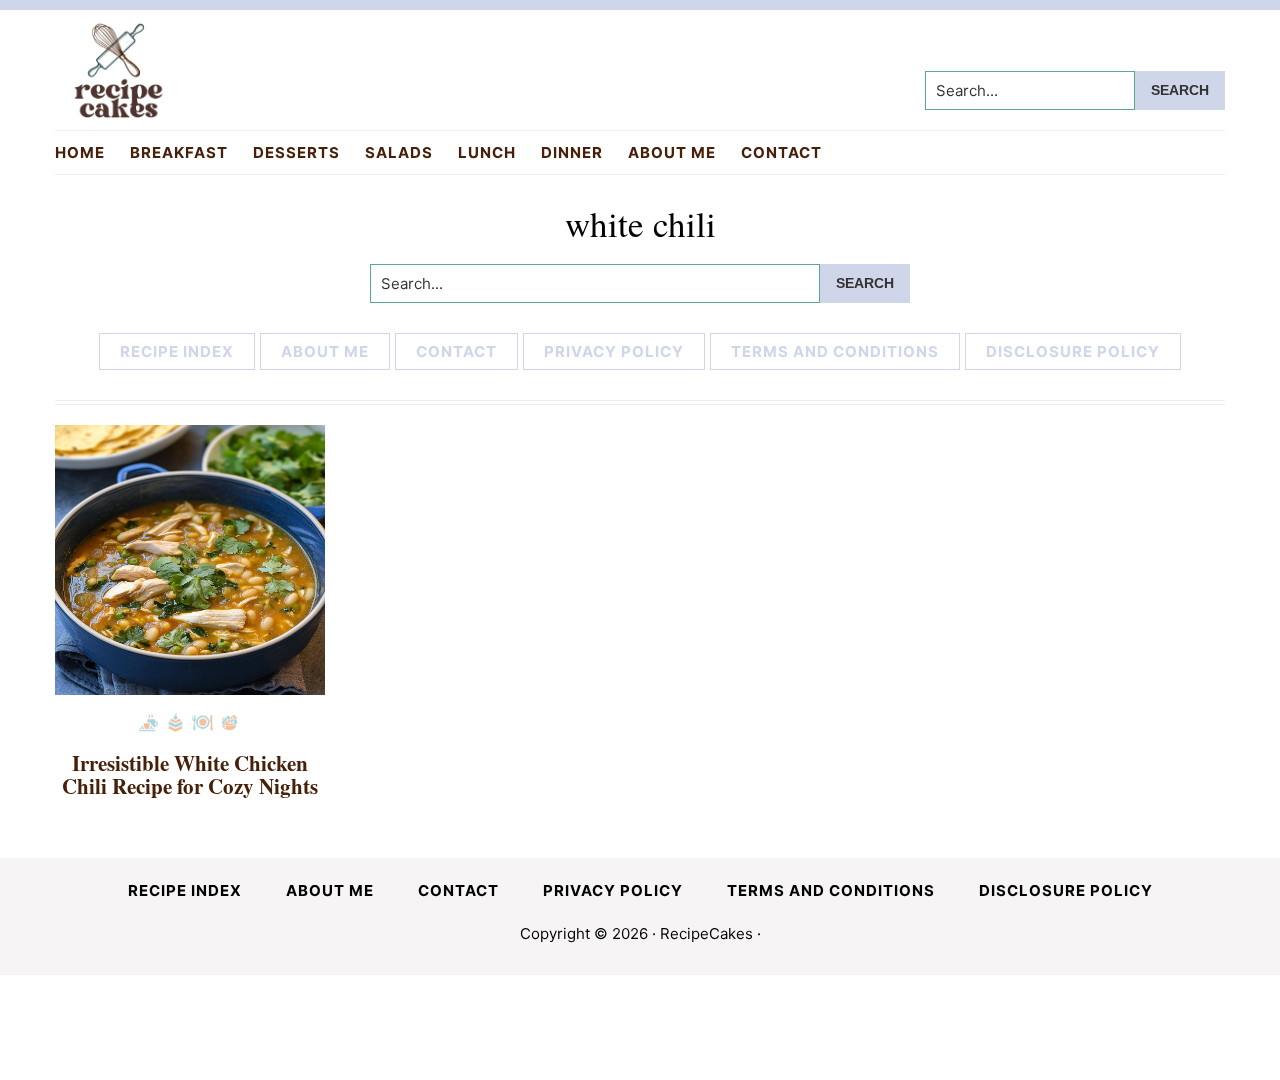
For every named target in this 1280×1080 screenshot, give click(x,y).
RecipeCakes (706, 933)
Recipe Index (177, 351)
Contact (456, 351)
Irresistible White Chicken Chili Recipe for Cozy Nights (190, 774)
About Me (325, 351)
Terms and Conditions (835, 351)
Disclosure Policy (1073, 351)
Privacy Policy (614, 351)
